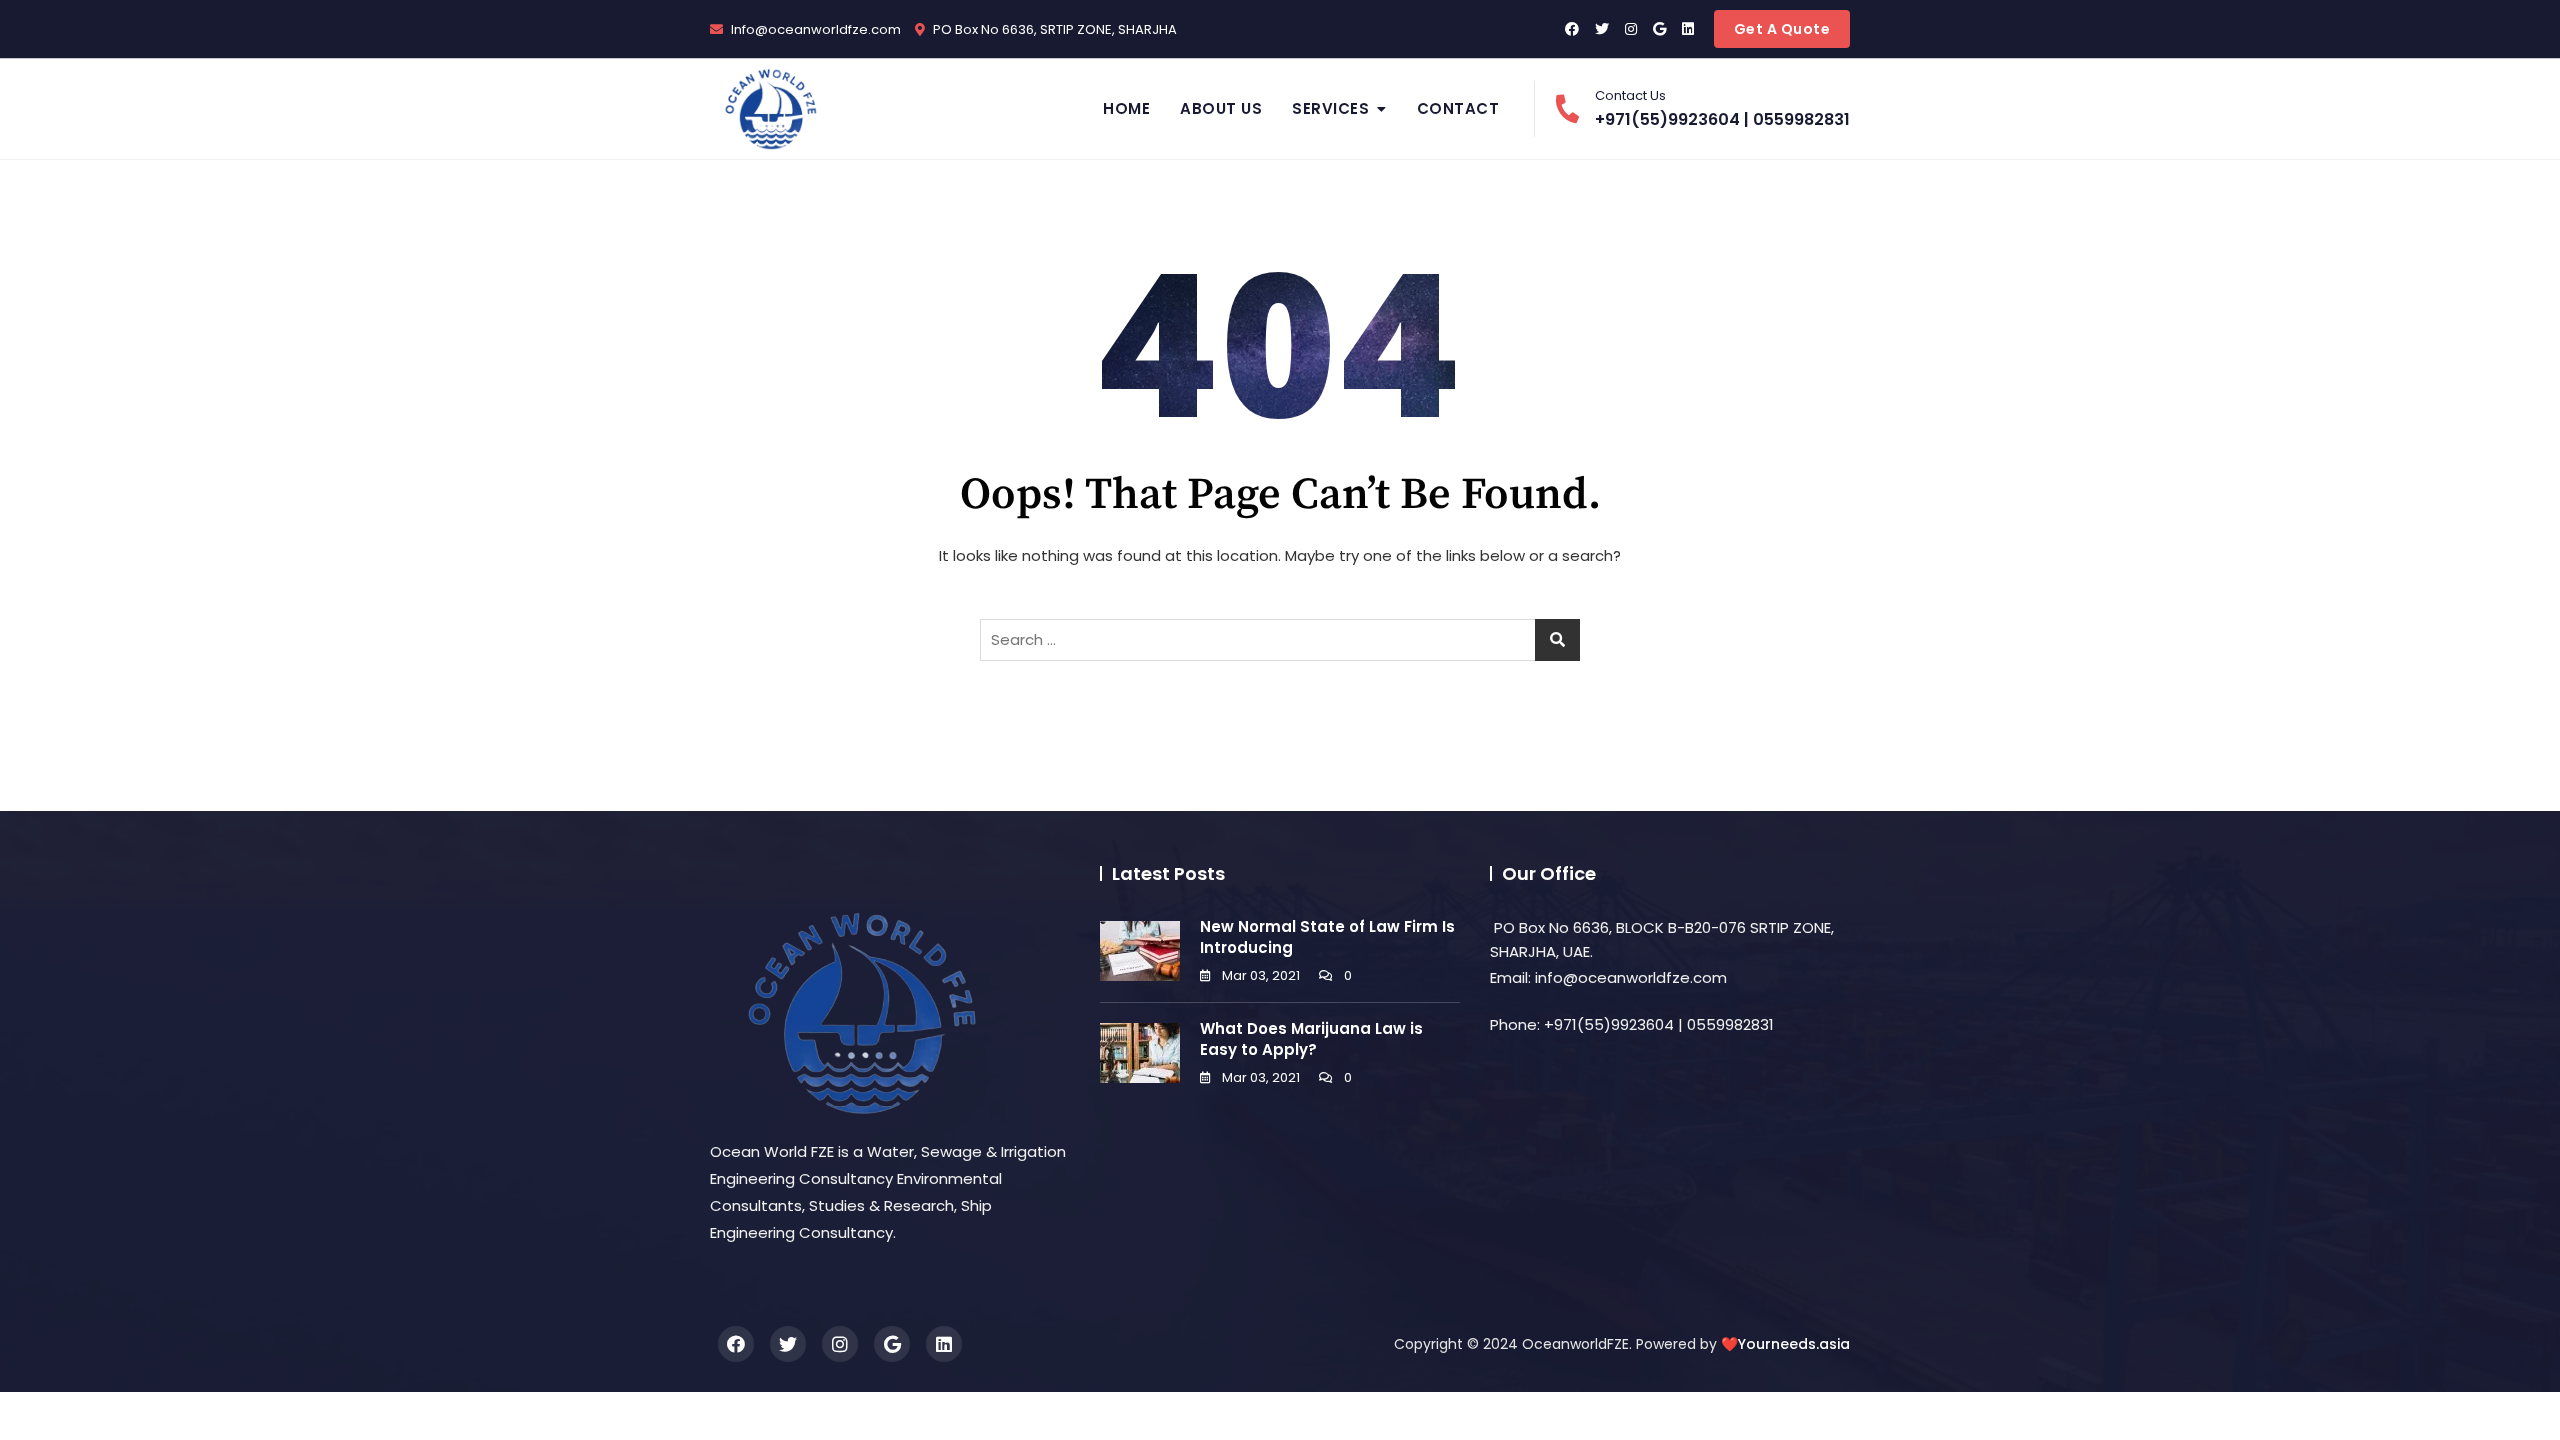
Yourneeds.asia (1794, 1344)
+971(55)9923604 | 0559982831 (1722, 108)
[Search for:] (1280, 640)
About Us (1221, 108)
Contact (1458, 108)
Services (1330, 108)
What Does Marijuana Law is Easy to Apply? (1311, 1039)
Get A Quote (1782, 29)
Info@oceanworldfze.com (814, 29)
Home (1126, 108)
